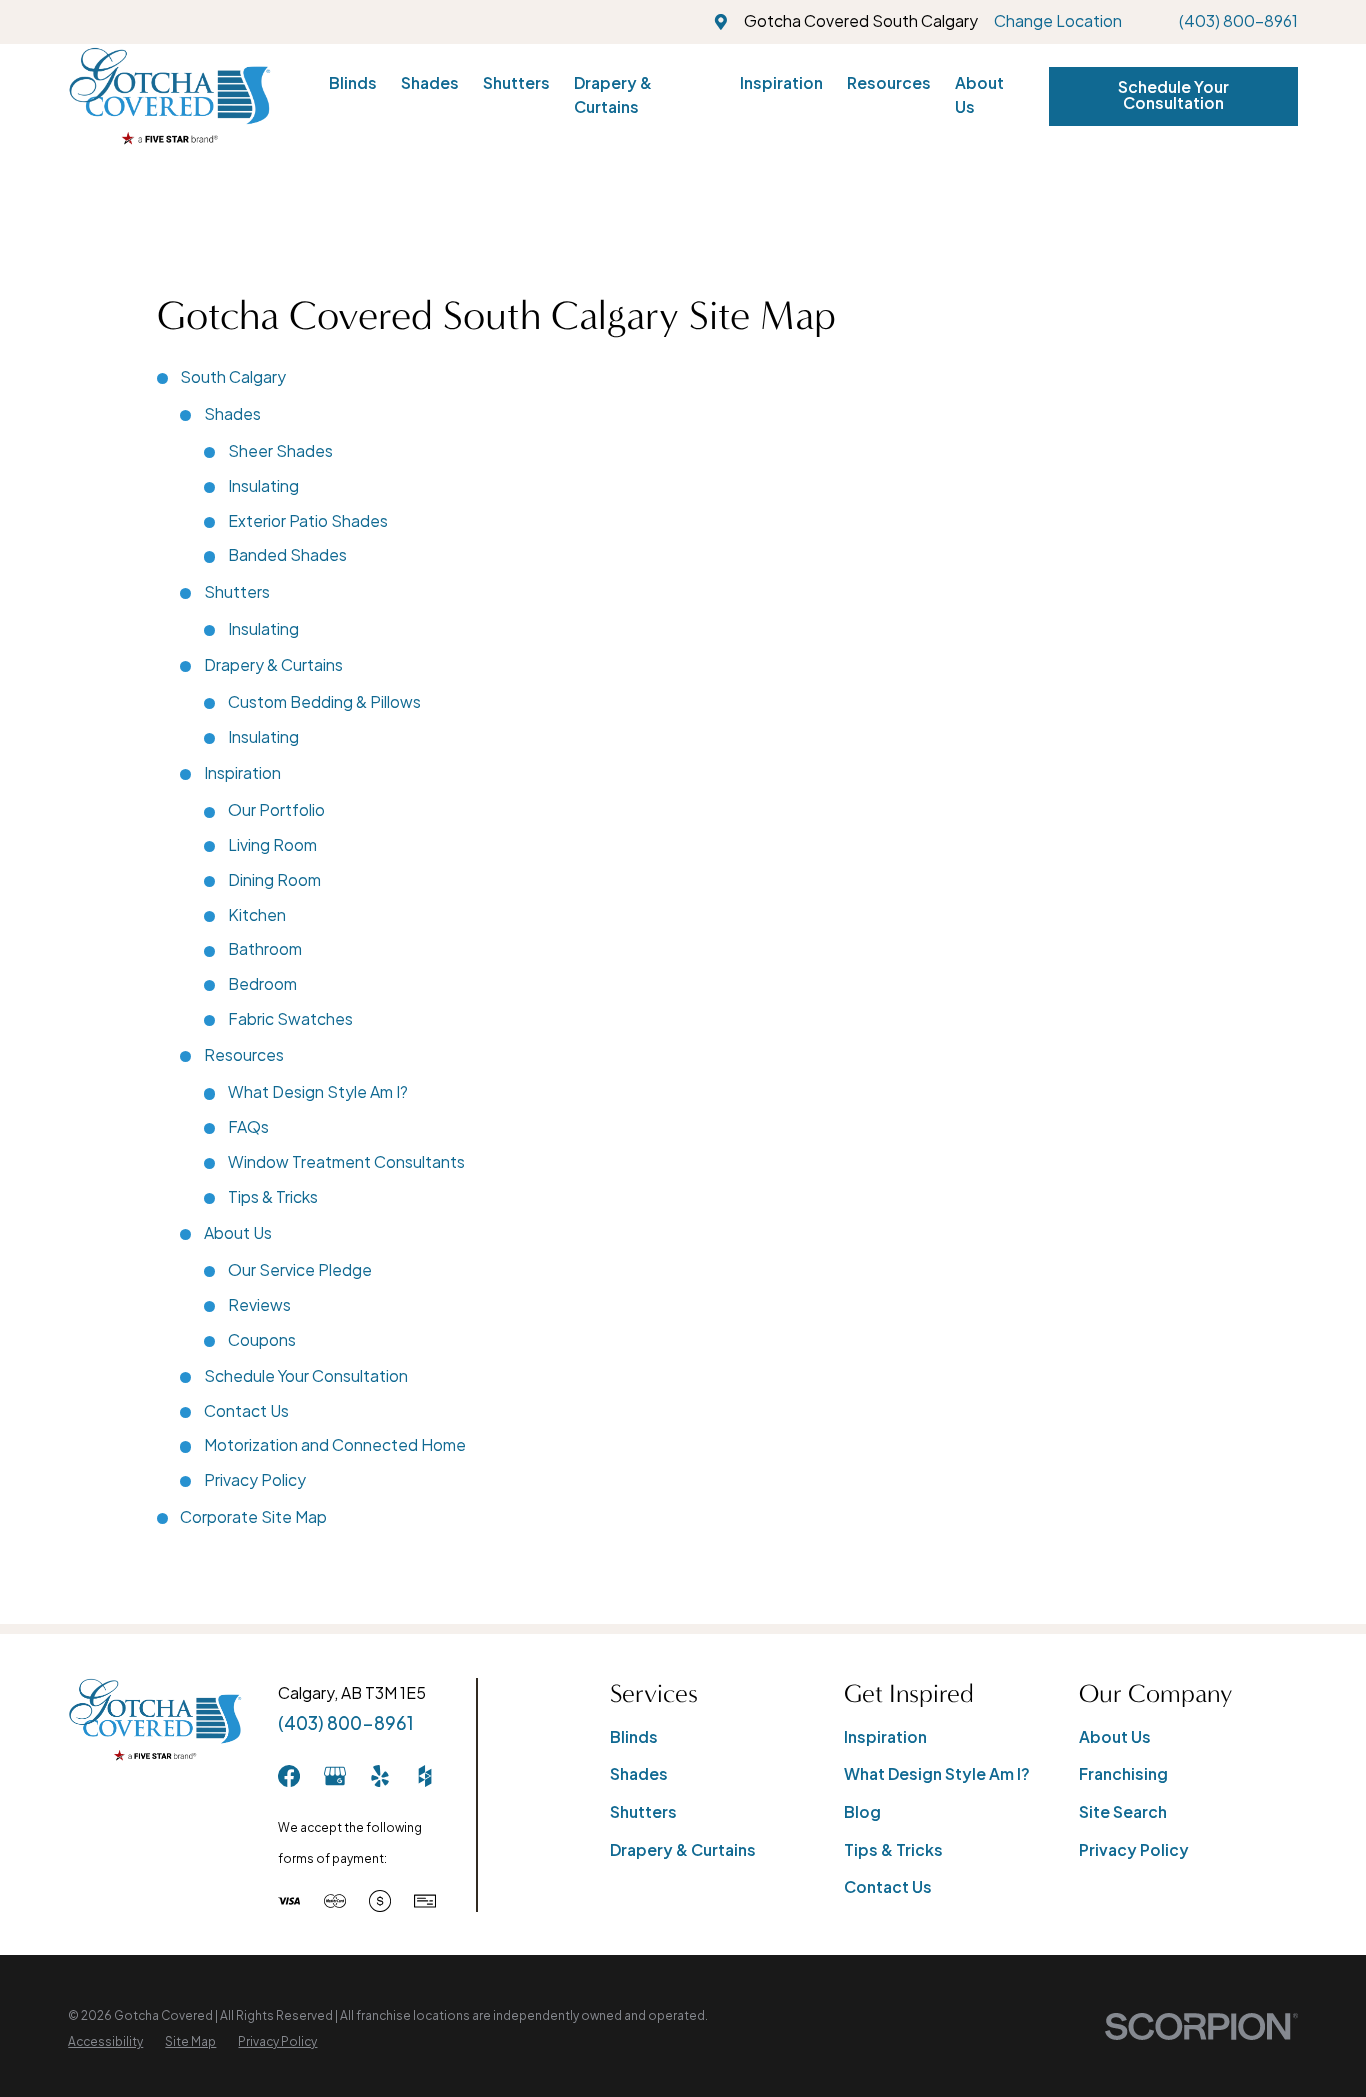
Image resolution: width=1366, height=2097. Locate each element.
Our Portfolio (276, 810)
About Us (238, 1233)
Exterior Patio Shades (308, 521)
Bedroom (262, 984)
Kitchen (257, 915)
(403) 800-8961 (1238, 21)
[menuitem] (105, 2042)
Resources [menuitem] (889, 83)
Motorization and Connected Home (335, 1445)
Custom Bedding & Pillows (324, 702)
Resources (244, 1055)
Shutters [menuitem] (516, 83)
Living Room (272, 845)
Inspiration (242, 773)
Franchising (1123, 1774)
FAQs (248, 1127)
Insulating (263, 486)
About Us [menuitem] (979, 95)
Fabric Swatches (290, 1019)
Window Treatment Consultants (346, 1162)
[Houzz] (425, 1776)
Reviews (259, 1305)
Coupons (262, 1340)
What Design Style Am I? (318, 1092)
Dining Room (274, 880)
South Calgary (233, 377)
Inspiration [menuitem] (781, 83)
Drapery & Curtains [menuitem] (613, 95)
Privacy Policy (255, 1480)
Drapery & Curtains (273, 665)
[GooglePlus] (335, 1776)
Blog (862, 1812)
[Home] (169, 96)
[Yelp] (380, 1776)
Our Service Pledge (300, 1270)
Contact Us (246, 1411)
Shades (232, 414)
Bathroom (265, 949)
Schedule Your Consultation (1173, 95)
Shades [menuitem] (430, 83)
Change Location (1058, 21)
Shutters (237, 592)
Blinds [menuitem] (353, 83)
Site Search (1123, 1812)
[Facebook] (289, 1776)
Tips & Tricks (273, 1197)
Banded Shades (287, 555)
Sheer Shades (280, 451)
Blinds (634, 1737)
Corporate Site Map (253, 1517)
